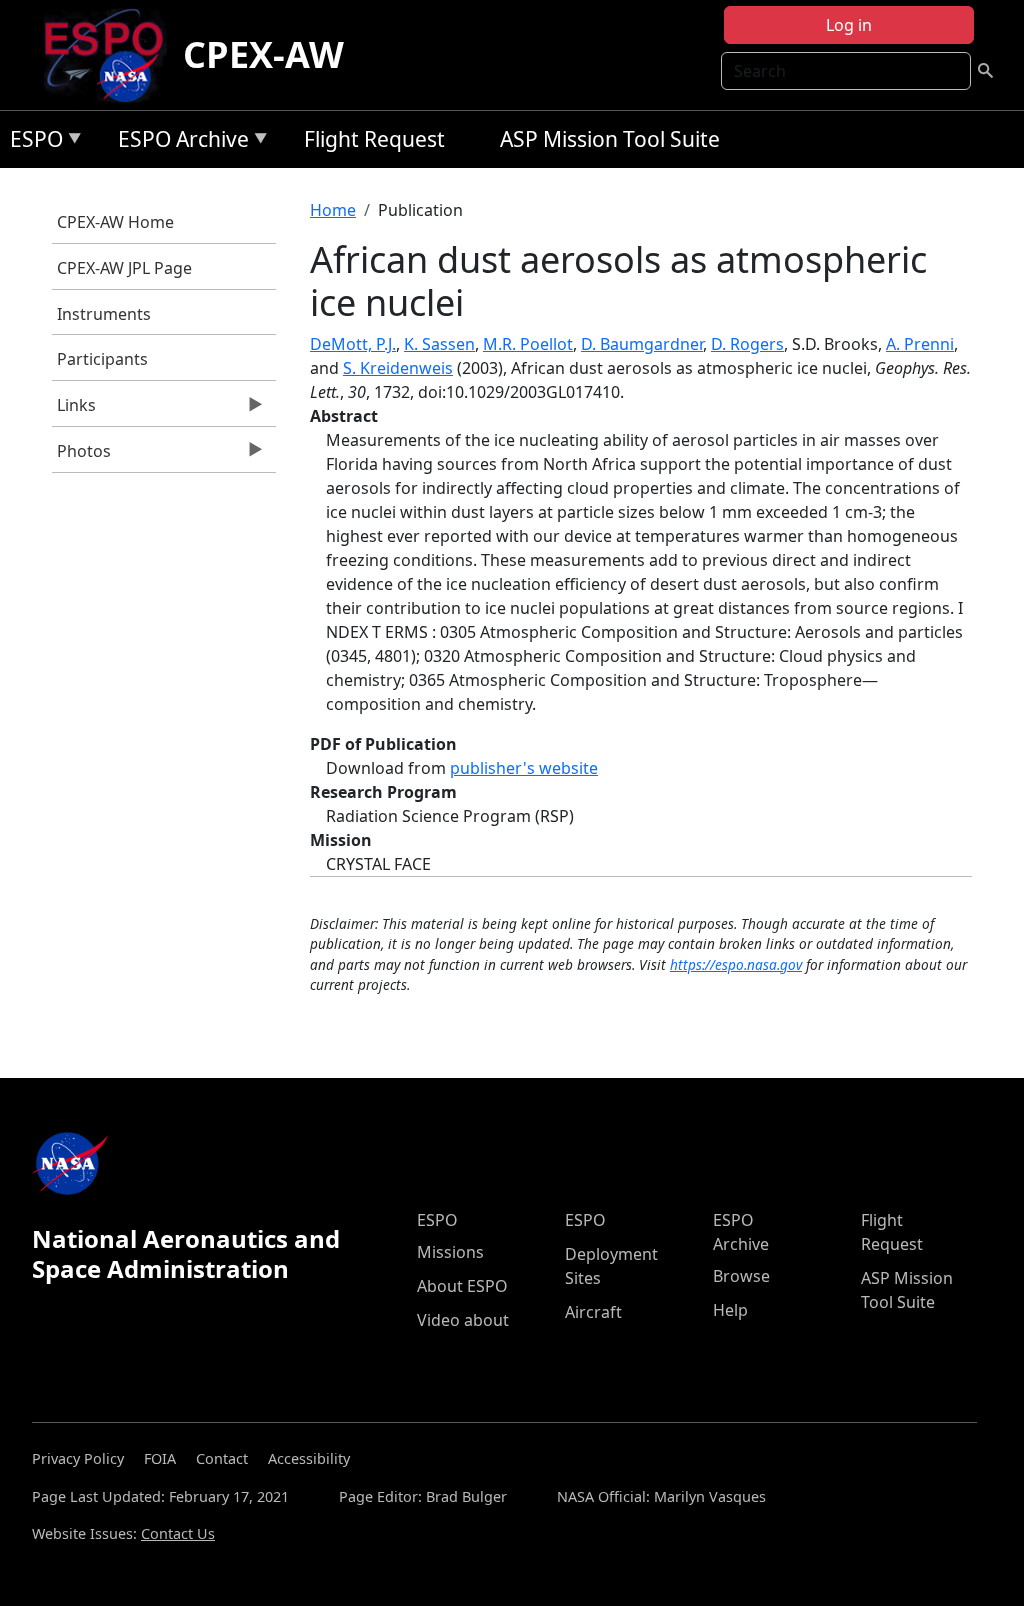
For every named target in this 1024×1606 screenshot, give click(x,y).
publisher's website (524, 768)
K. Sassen (439, 344)
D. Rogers (747, 344)
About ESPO (462, 1286)
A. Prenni (920, 344)
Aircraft (593, 1312)
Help (730, 1310)
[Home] (111, 55)
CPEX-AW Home (115, 222)
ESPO (31, 142)
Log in (849, 25)
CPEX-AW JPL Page (124, 268)
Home (333, 210)
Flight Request (374, 139)
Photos (81, 456)
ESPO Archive (178, 142)
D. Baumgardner (642, 344)
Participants (102, 359)
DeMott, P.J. (353, 344)
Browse (741, 1276)
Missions (450, 1252)
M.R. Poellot (528, 344)
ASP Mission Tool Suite (610, 139)
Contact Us (178, 1533)
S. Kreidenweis (398, 368)
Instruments (104, 314)
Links (74, 410)
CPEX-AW (263, 54)
